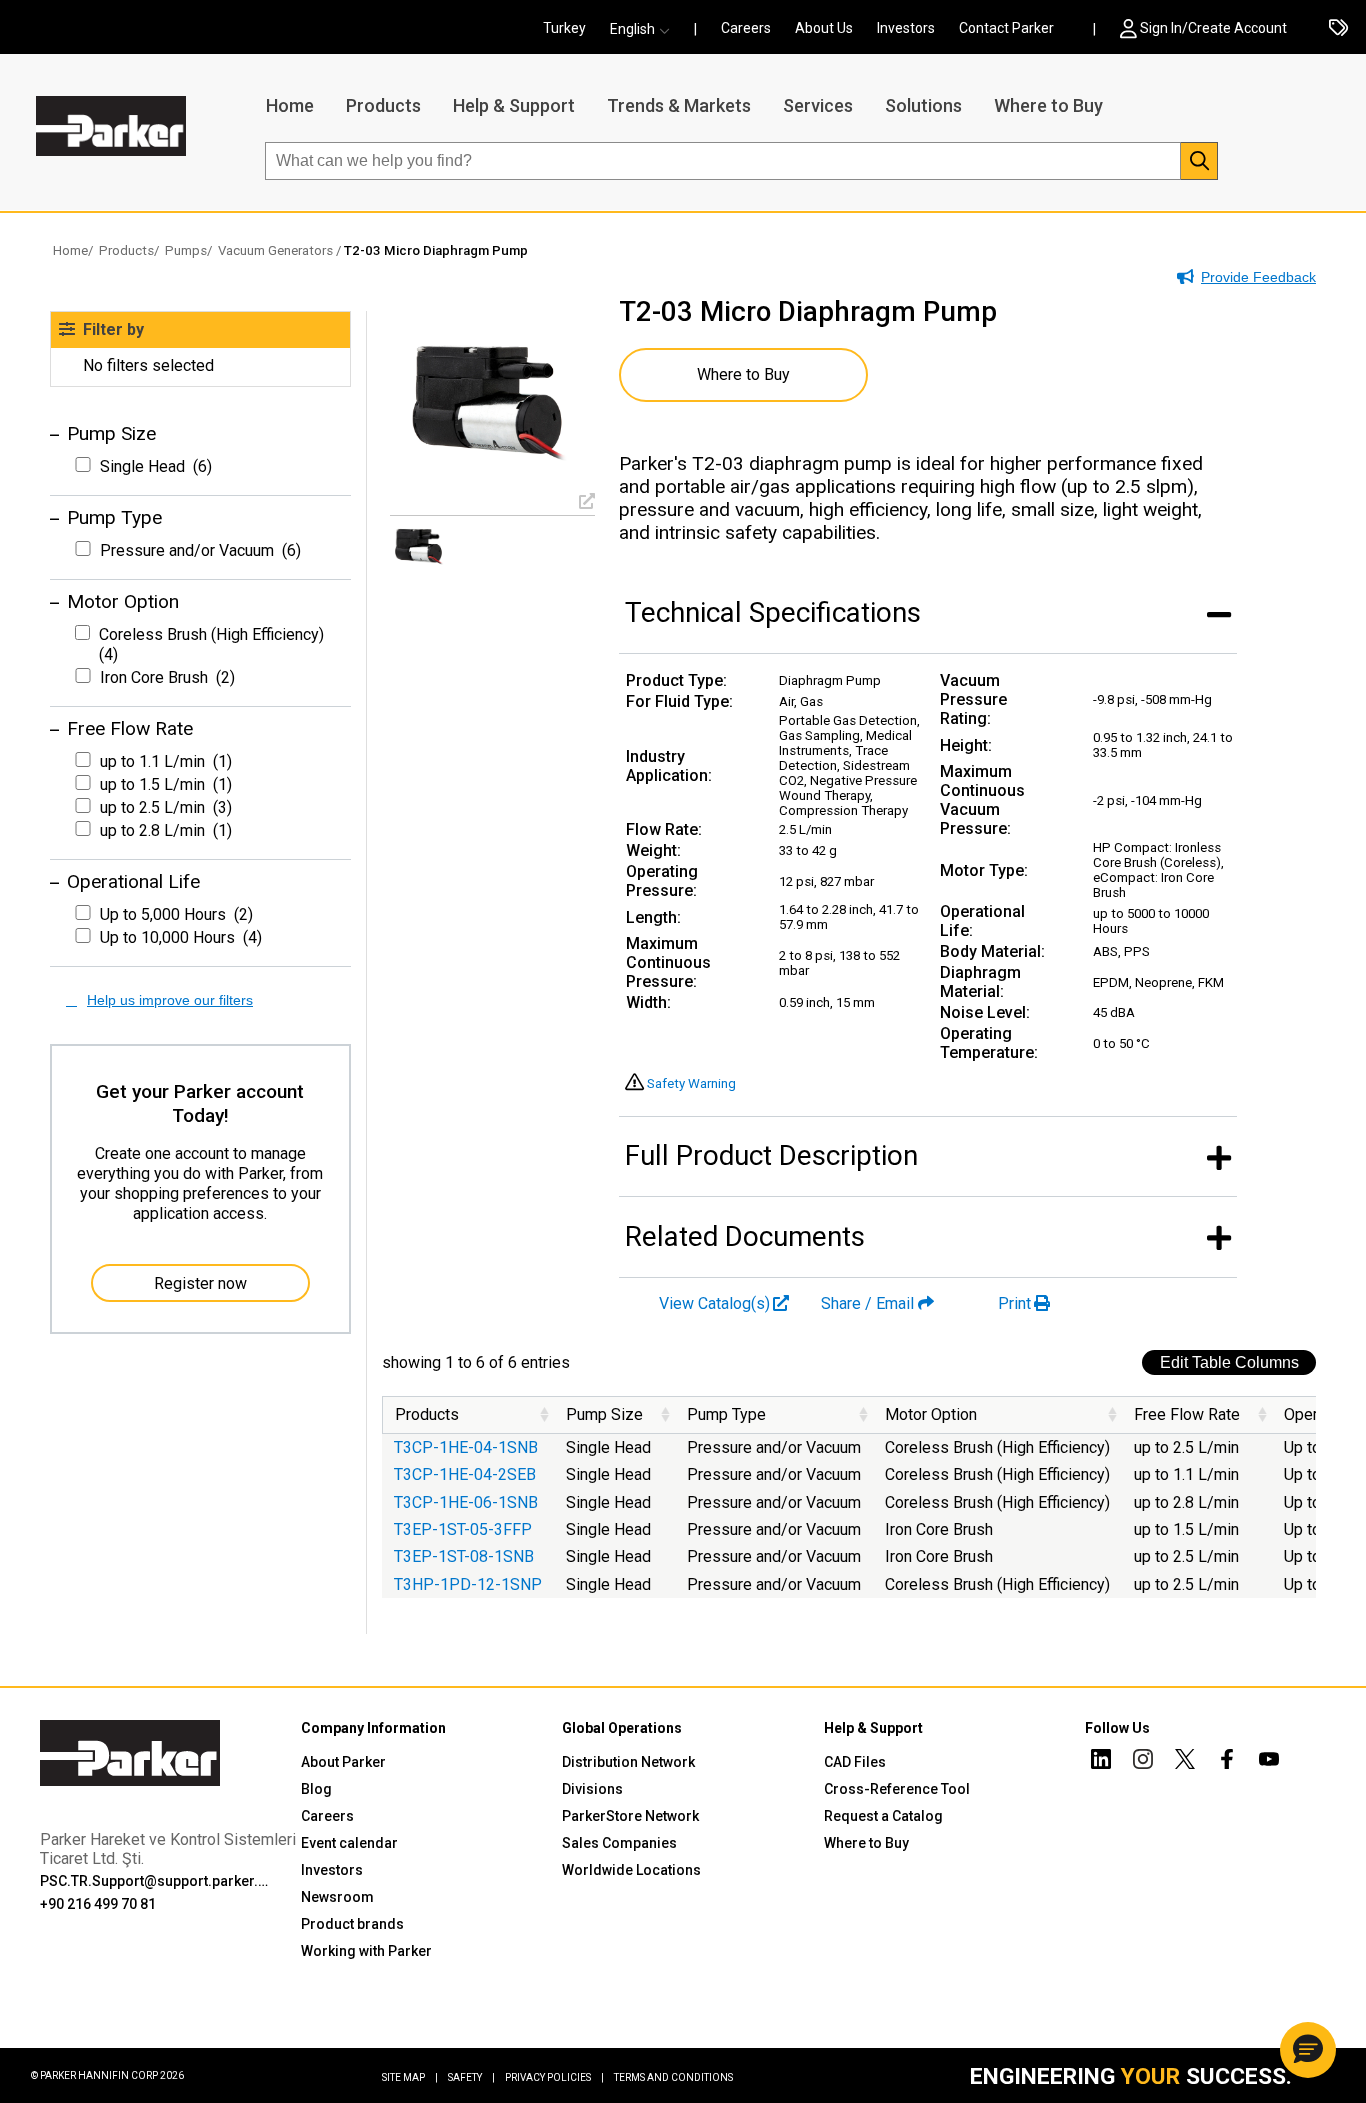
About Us (824, 28)
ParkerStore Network (630, 1816)
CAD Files (855, 1762)
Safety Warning (691, 1083)
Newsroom (337, 1897)
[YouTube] (1269, 1762)
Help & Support (514, 105)
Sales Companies (619, 1843)
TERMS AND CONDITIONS (673, 2077)
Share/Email (867, 1303)
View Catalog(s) (714, 1303)
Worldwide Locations (631, 1870)
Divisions (592, 1789)
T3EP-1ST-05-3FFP (463, 1529)
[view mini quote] (1338, 29)
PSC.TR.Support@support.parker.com (157, 1881)
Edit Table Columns (1229, 1362)
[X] (1185, 1762)
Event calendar (349, 1843)
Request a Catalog (883, 1816)
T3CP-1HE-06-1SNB (466, 1502)
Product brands (352, 1924)
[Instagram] (1143, 1762)
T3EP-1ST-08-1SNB (464, 1556)
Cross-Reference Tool (897, 1789)
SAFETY (471, 2077)
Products (383, 105)
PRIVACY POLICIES (554, 2077)
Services (818, 105)
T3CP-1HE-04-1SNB (466, 1447)
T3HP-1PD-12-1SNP (468, 1584)
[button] (646, 29)
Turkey (564, 28)
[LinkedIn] (1101, 1762)
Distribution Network (628, 1762)
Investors (906, 28)
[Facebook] (1227, 1762)
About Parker (343, 1762)
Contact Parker (1006, 28)
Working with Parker (366, 1951)
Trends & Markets (679, 105)
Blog (316, 1789)
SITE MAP (410, 2077)
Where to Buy (1048, 105)
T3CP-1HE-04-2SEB (465, 1474)
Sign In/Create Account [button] (1213, 28)
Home (290, 105)
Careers (746, 28)
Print (1014, 1303)
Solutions (923, 105)
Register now (200, 1283)
